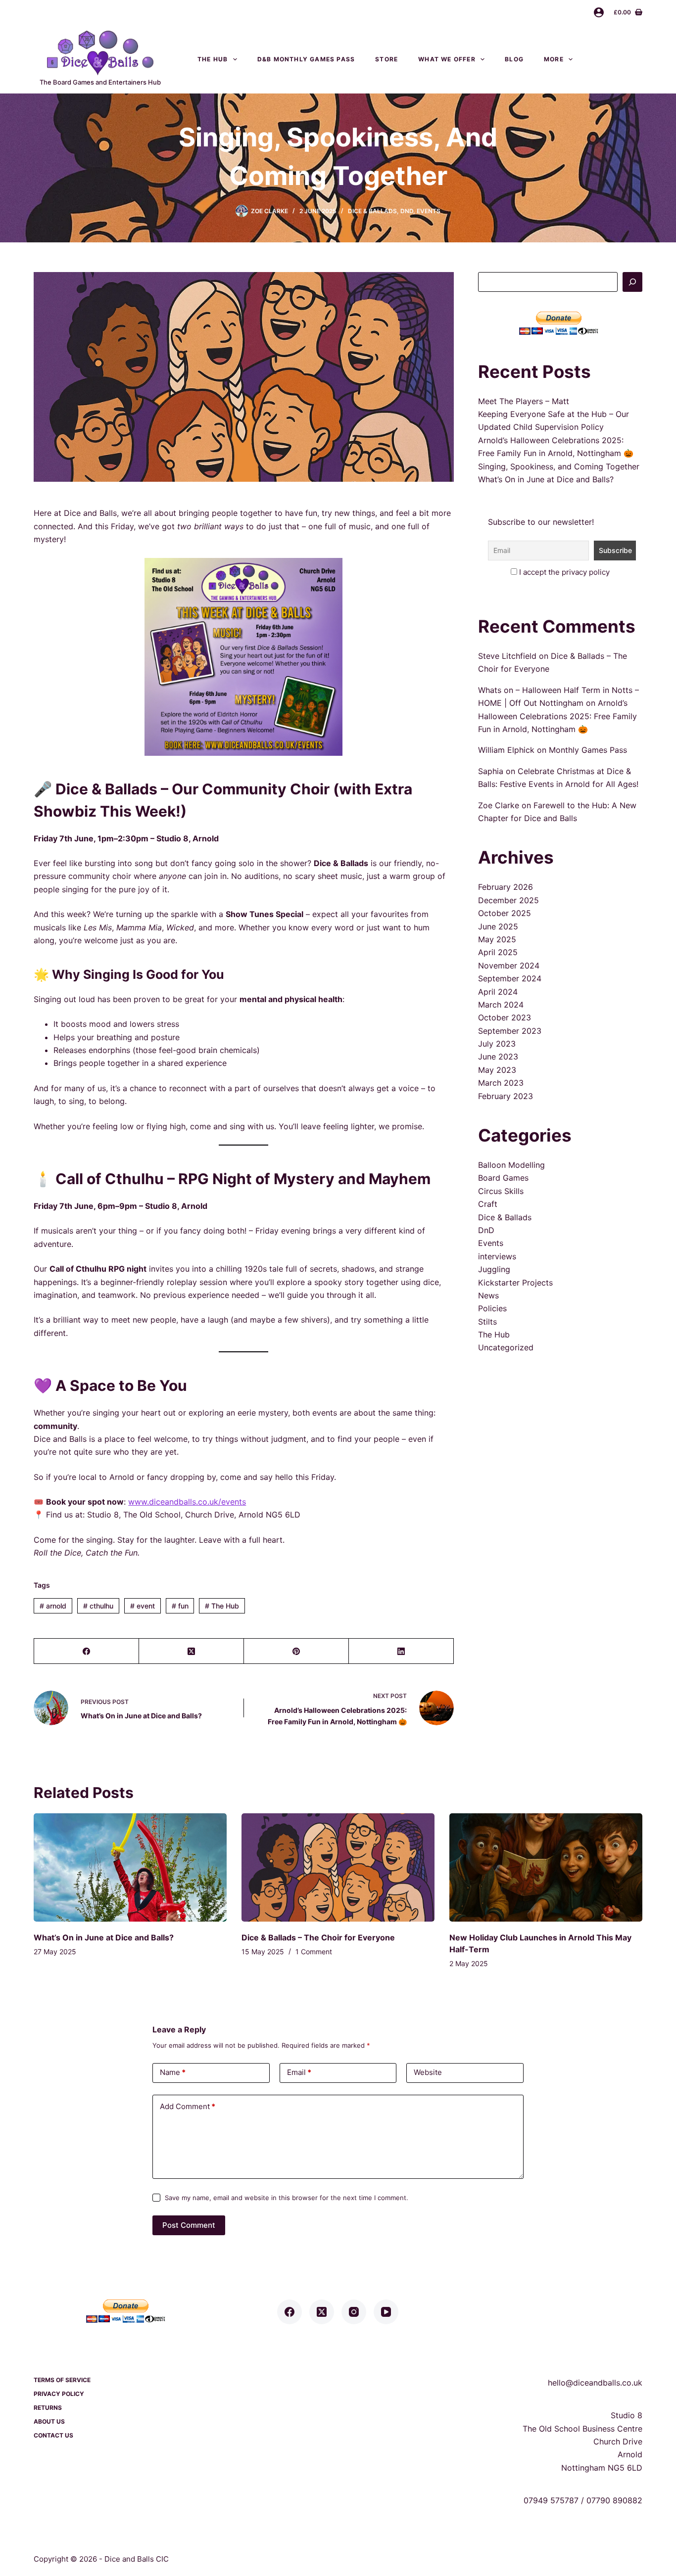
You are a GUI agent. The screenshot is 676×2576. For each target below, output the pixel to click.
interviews (497, 1256)
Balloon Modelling (511, 1165)
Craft (488, 1204)
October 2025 (505, 913)
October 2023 (505, 1017)
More (554, 59)
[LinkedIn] (401, 1651)
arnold (53, 1606)
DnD (407, 211)
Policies (492, 1308)
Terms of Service (62, 2380)
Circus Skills (501, 1191)
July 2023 (497, 1044)
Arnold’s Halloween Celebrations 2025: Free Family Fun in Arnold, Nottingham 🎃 (557, 716)
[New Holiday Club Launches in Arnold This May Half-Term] (546, 1867)
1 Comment (314, 1952)
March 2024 (501, 1005)
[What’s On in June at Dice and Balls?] (130, 1867)
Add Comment (188, 2106)
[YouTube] (386, 2312)
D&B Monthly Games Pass (306, 59)
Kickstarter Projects (515, 1283)
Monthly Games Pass (588, 750)
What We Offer (447, 59)
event (143, 1606)
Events (429, 211)
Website (428, 2072)
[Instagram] (354, 2312)
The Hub (213, 59)
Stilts (487, 1322)
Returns (48, 2408)
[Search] (632, 282)
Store (386, 59)
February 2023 (506, 1096)
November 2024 (509, 966)
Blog (514, 59)
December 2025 (508, 900)
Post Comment (189, 2225)
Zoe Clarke (499, 805)
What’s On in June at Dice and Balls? (546, 479)
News (488, 1295)
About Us (49, 2421)
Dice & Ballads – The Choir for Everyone (318, 1937)
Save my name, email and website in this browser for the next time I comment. (287, 2198)
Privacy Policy (59, 2394)
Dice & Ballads (372, 211)
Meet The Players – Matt (524, 401)
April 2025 (498, 952)
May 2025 (497, 939)
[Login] (599, 12)
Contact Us (618, 59)
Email (299, 2072)
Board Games (503, 1178)
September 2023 (510, 1031)
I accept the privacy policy (564, 572)
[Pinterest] (296, 1651)
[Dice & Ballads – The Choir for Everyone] (338, 1867)
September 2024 (510, 978)
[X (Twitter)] (192, 1651)
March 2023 (501, 1083)
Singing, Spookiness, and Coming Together (559, 466)
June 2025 (498, 926)
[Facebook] (87, 1651)
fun (180, 1606)
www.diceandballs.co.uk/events (187, 1502)
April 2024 (498, 992)
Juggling (494, 1269)
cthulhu (98, 1606)
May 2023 (497, 1070)
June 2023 (498, 1057)
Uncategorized (506, 1347)
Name (173, 2072)
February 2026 (506, 887)
